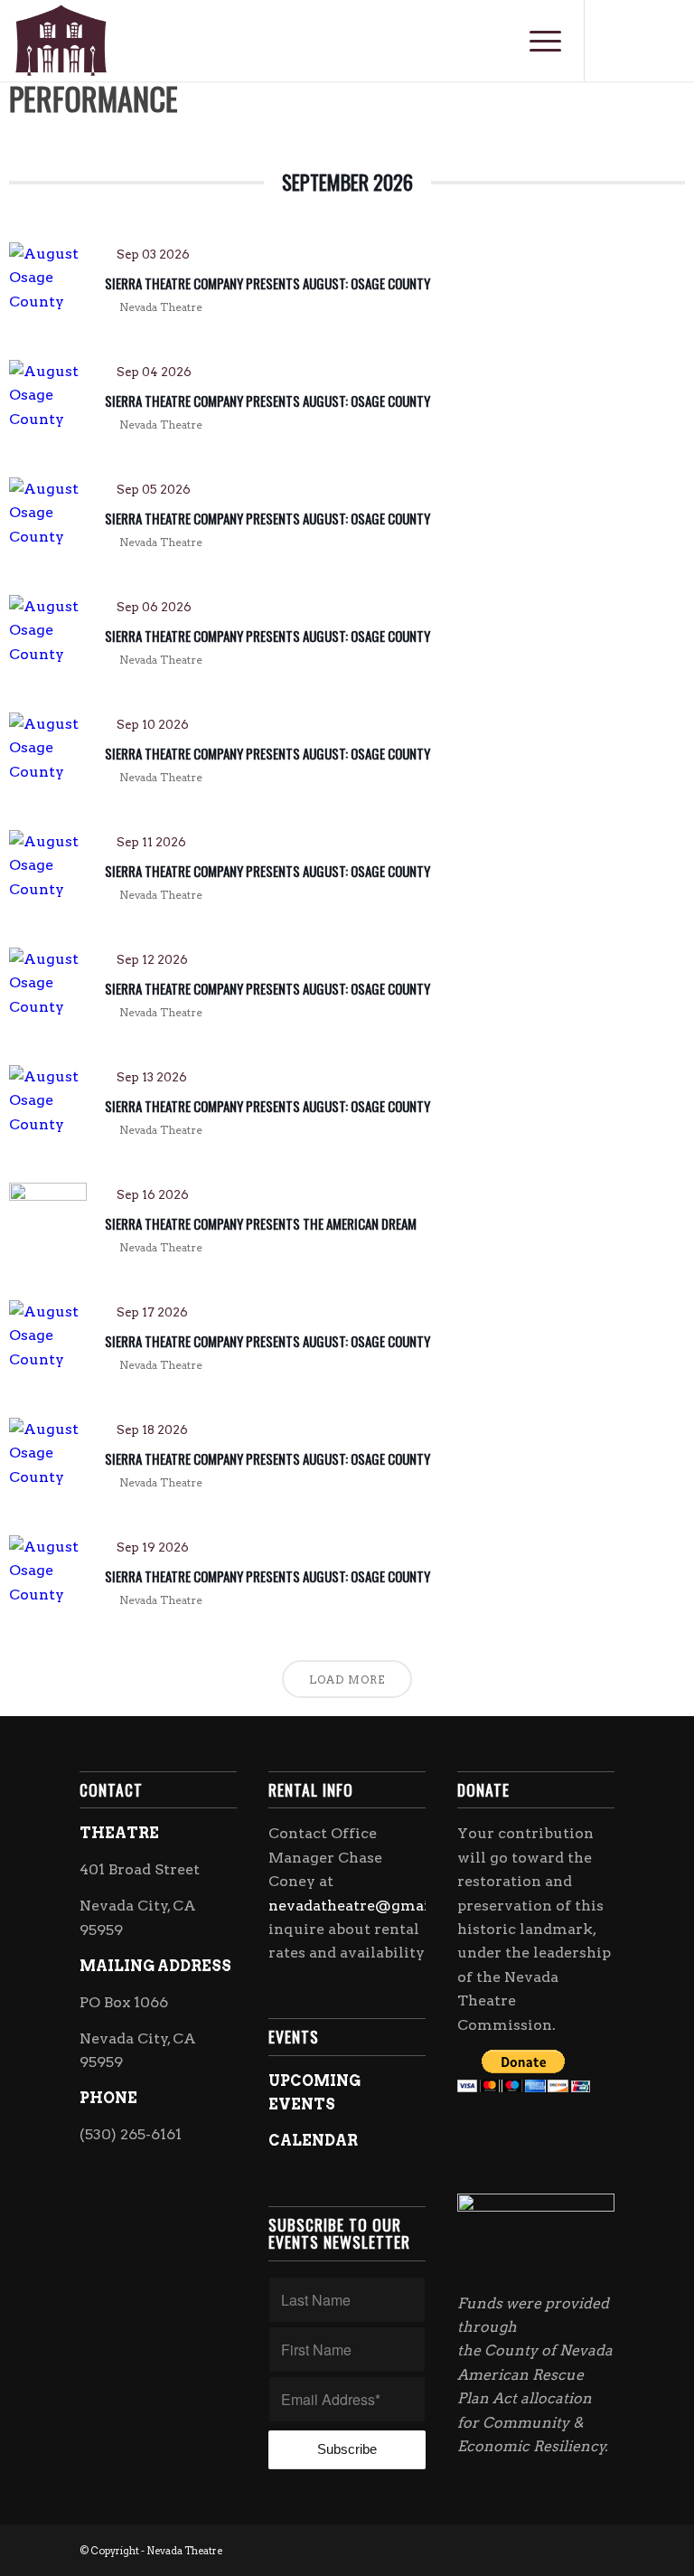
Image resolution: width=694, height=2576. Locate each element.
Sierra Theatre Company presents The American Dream (261, 1223)
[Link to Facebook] (613, 41)
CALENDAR (313, 2141)
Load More (347, 1680)
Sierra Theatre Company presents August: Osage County (267, 283)
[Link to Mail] (667, 41)
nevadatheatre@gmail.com (370, 1906)
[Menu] (536, 41)
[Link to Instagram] (640, 41)
